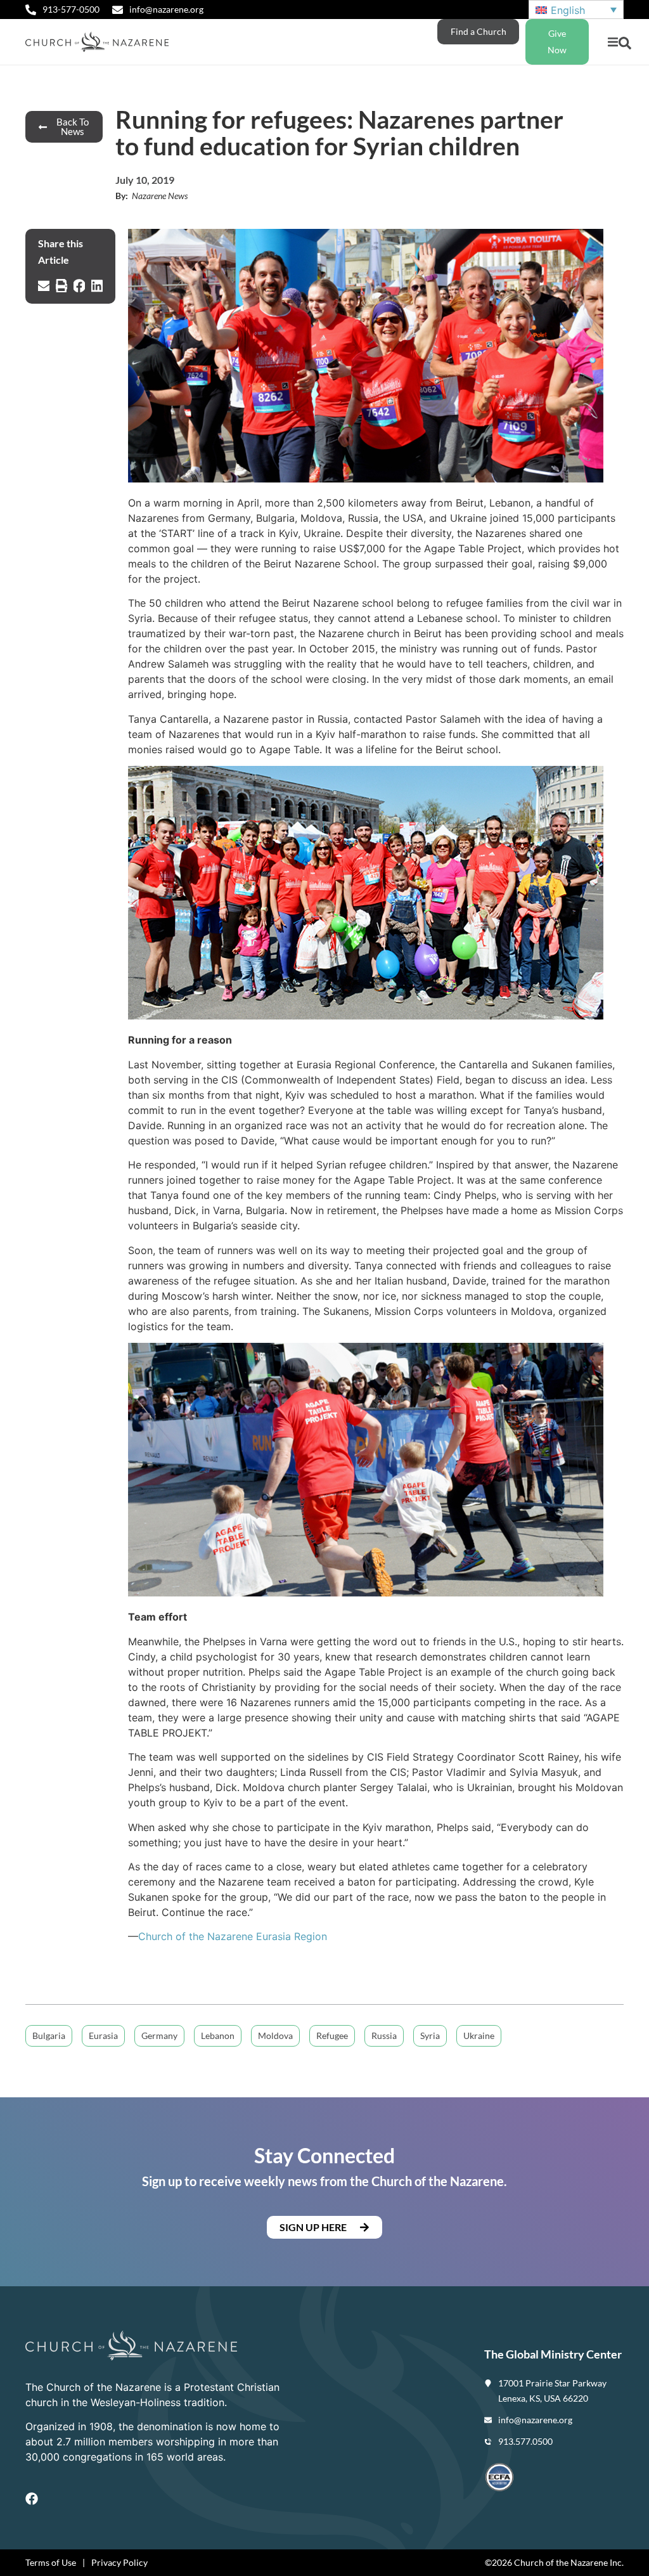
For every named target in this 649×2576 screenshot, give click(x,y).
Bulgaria (49, 2036)
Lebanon (218, 2036)
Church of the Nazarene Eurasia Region (233, 1936)
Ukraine (479, 2036)
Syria (430, 2036)
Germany (159, 2036)
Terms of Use (51, 2562)
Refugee (332, 2036)
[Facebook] (32, 2499)
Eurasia (103, 2036)
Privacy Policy (119, 2562)
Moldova (275, 2036)
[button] (613, 42)
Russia (384, 2036)
